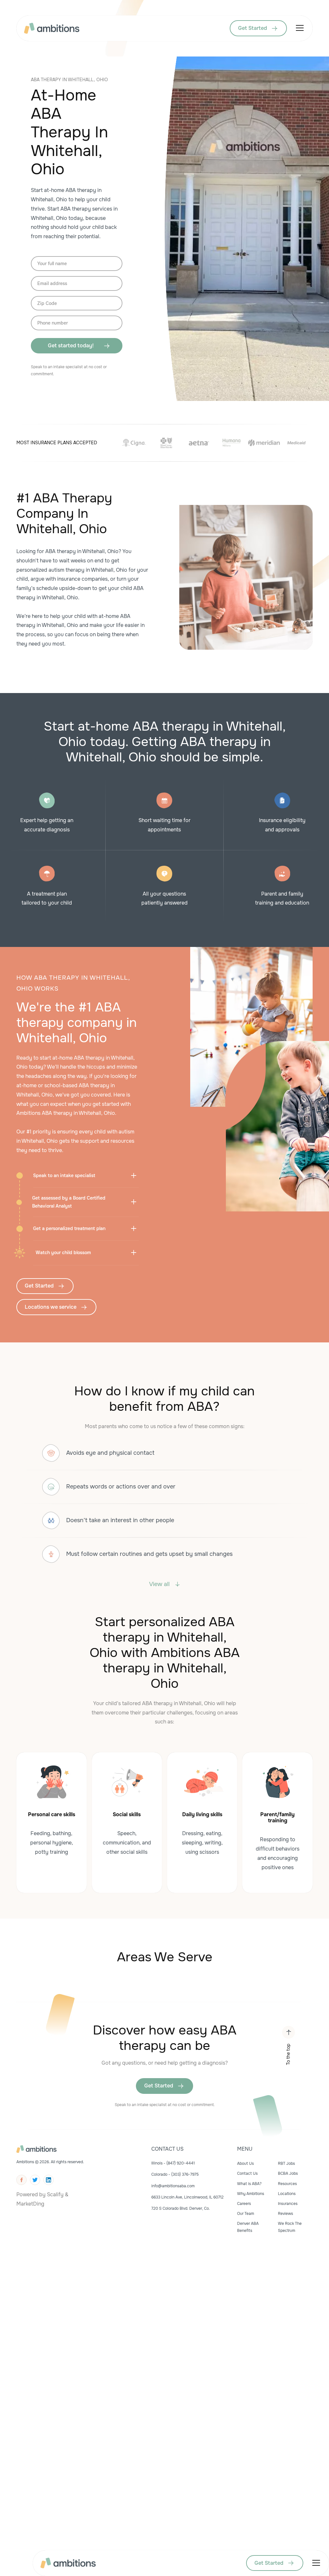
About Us (245, 2164)
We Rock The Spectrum (290, 2227)
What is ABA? (249, 2184)
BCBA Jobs (288, 2173)
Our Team (246, 2214)
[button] (298, 28)
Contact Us (247, 2173)
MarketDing (30, 2204)
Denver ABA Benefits (248, 2227)
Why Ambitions (251, 2194)
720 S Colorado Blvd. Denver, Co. (181, 2208)
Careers (244, 2204)
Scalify (55, 2194)
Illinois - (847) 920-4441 (173, 2163)
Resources (287, 2184)
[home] (52, 28)
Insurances (288, 2204)
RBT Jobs (286, 2164)
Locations (287, 2194)
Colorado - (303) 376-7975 (175, 2174)
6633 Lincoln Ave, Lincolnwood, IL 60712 (187, 2197)
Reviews (285, 2214)
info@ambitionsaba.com (173, 2186)
